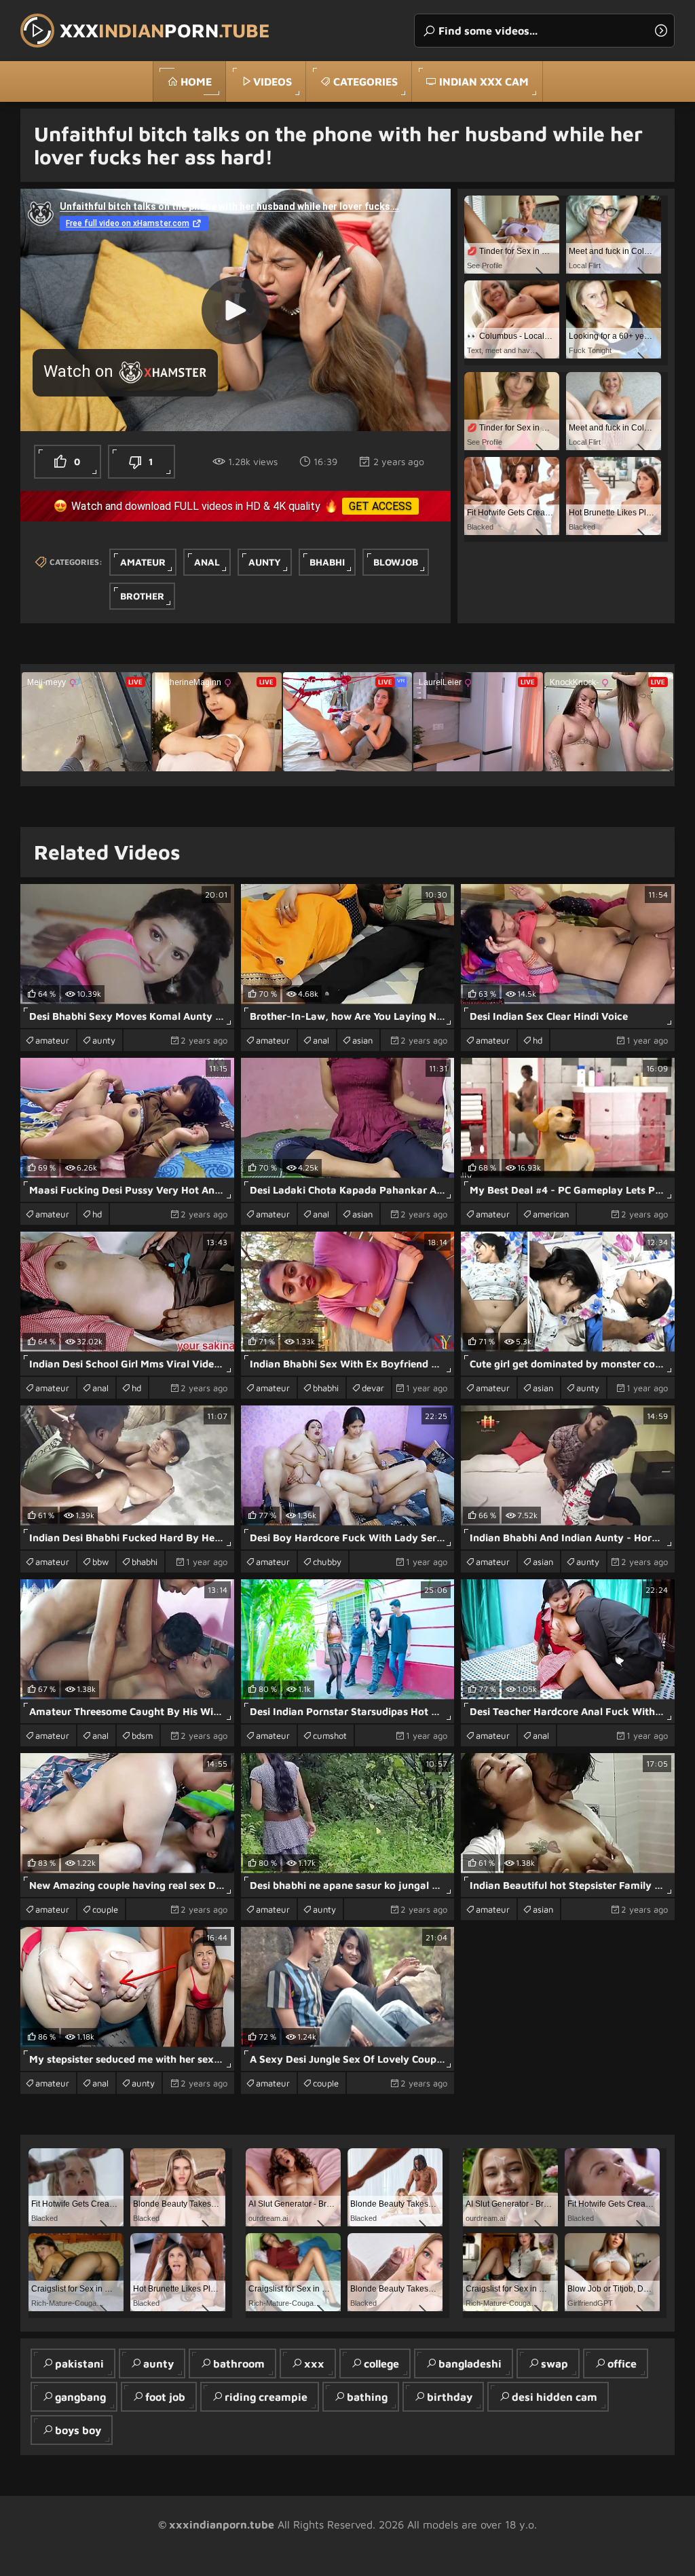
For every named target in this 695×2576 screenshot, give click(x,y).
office (622, 2363)
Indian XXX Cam (484, 81)
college (381, 2363)
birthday (450, 2397)
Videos (273, 81)
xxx (314, 2363)
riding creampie (266, 2397)
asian (362, 1040)
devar (373, 1388)
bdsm (142, 1735)
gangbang (80, 2397)
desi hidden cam (555, 2397)
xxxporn (165, 30)
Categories (365, 81)
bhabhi (327, 562)
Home (196, 81)
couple (105, 1909)
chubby (327, 1562)
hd (538, 1040)
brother (142, 596)
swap (555, 2363)
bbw (100, 1562)
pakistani (79, 2363)
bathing (367, 2397)
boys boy (78, 2430)
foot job (165, 2397)
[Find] (661, 31)
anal (207, 562)
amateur (143, 562)
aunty (265, 562)
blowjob (396, 562)
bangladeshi (470, 2363)
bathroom (239, 2363)
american (551, 1214)
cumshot (330, 1735)
